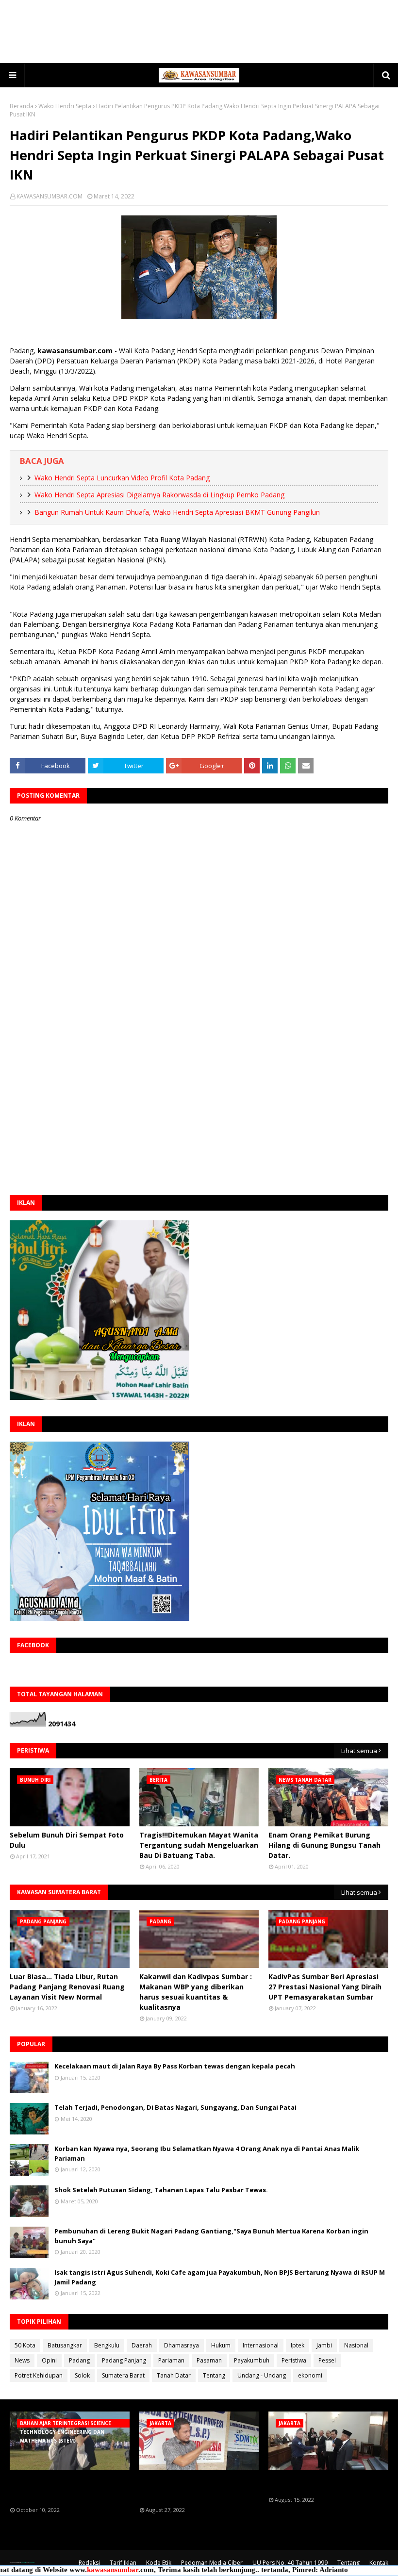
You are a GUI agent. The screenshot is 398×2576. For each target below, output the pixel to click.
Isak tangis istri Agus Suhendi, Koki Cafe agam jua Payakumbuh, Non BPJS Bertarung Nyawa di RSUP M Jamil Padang (220, 2277)
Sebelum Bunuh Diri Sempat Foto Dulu (67, 1840)
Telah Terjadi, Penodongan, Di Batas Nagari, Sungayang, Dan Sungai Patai (175, 2107)
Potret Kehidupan (39, 2375)
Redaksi (89, 2563)
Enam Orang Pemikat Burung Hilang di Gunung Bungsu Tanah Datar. (324, 1845)
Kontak (379, 2563)
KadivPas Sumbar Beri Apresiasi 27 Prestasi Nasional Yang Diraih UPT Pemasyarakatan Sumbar (325, 1987)
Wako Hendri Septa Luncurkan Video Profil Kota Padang (122, 478)
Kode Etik (159, 2563)
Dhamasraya (182, 2345)
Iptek (298, 2345)
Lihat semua (359, 1751)
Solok (82, 2375)
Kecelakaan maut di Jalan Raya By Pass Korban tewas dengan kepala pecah (175, 2066)
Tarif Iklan (123, 2563)
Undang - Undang (262, 2375)
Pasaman (209, 2360)
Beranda (22, 106)
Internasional (261, 2345)
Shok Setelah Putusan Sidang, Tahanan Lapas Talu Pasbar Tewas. (161, 2190)
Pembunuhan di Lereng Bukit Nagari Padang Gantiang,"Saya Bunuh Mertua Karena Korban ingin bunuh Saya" (211, 2236)
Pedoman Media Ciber (212, 2563)
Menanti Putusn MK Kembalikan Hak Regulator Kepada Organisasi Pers (199, 2488)
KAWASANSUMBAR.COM (50, 196)
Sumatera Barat (123, 2375)
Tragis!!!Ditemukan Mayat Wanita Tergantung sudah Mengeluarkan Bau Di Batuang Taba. (199, 1845)
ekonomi (310, 2375)
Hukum (221, 2345)
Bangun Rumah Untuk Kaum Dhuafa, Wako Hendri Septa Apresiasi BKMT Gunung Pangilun (177, 512)
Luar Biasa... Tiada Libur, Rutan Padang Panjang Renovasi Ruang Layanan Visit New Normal (67, 1987)
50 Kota (25, 2345)
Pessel (327, 2360)
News (22, 2360)
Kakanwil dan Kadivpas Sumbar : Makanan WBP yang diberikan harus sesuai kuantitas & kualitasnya (196, 1992)
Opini (49, 2360)
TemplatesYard (23, 2563)
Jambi (324, 2345)
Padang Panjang (124, 2360)
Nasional (356, 2345)
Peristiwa (294, 2360)
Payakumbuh (252, 2360)
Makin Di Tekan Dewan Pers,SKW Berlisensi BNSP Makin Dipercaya (326, 2483)
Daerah (142, 2345)
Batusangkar (65, 2345)
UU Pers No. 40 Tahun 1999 (290, 2563)
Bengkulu (107, 2345)
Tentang (214, 2375)
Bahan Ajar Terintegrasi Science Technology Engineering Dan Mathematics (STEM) (66, 2488)
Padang (79, 2360)
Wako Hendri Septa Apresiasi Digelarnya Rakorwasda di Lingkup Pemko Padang (159, 495)
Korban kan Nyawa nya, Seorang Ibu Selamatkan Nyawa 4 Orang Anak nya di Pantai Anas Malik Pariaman (207, 2153)
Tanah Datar (174, 2375)
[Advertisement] (199, 32)
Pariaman (171, 2360)
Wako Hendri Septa (65, 106)
